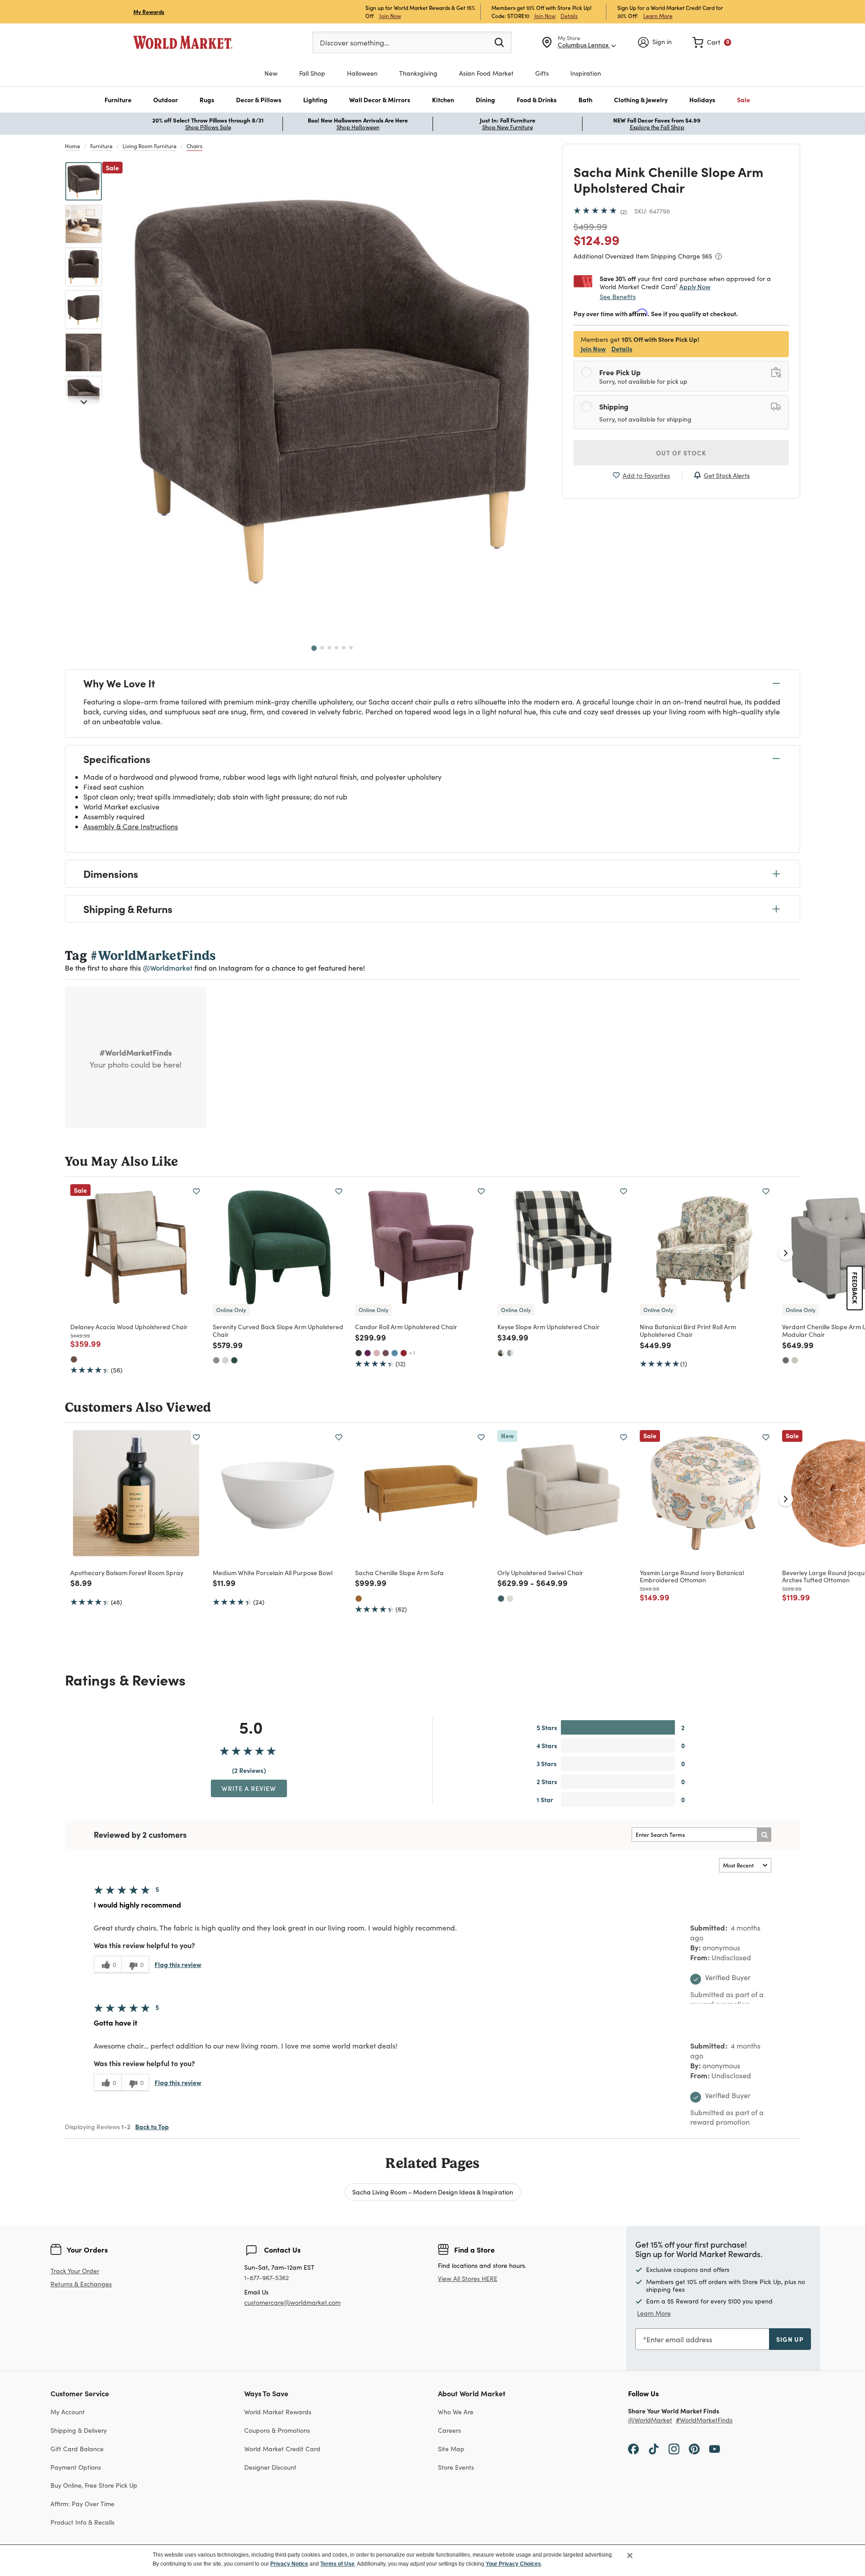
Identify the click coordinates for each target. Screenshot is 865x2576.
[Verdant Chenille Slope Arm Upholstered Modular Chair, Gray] (786, 1360)
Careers (449, 2430)
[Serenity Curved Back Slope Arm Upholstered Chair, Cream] (225, 1360)
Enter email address (679, 2339)
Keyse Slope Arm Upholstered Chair (549, 1327)
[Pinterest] (694, 2449)
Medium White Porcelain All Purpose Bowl (273, 1572)
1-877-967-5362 (266, 2278)
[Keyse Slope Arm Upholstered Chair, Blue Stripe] (510, 1353)
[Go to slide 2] (322, 648)
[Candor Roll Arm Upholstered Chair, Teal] (395, 1353)
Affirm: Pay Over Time (82, 2504)
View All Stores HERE (468, 2278)
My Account (68, 2412)
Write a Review (249, 1788)
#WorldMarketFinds (704, 2420)
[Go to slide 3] (329, 648)
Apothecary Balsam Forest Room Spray (127, 1572)
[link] (712, 42)
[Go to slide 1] (314, 648)
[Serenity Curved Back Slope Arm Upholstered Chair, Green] (234, 1360)
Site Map (451, 2449)
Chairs (194, 146)
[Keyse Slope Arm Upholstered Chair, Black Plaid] (501, 1353)
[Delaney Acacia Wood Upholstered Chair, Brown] (74, 1359)
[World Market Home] (183, 42)
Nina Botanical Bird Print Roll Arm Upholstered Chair (688, 1330)
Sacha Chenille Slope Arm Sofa (399, 1572)
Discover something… (355, 43)
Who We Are (456, 2412)
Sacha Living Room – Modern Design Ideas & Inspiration (433, 2192)
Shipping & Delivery (79, 2430)
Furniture (101, 146)
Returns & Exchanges (81, 2284)
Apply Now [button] (695, 286)
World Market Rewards (278, 2412)
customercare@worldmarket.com (292, 2302)
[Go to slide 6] (351, 648)
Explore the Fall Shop (657, 127)
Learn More (658, 16)
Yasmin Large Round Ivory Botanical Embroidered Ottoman (692, 1576)
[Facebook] (633, 2449)
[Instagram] (674, 2449)
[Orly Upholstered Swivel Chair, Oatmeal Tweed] (510, 1599)
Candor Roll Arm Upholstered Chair (406, 1327)
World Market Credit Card (282, 2449)
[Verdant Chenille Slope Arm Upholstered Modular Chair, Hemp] (795, 1360)
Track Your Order (75, 2271)
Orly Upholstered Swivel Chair (540, 1572)
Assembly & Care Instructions (131, 826)
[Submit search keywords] (499, 42)
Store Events (456, 2467)
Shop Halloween (358, 127)
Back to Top (152, 2126)
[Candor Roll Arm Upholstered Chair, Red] (404, 1353)
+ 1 (412, 1353)
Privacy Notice (289, 2564)
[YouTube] (715, 2449)
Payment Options (76, 2467)
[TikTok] (654, 2449)
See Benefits (618, 297)
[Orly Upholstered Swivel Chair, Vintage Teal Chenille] (501, 1599)
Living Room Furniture (150, 146)
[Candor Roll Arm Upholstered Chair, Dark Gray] (359, 1353)
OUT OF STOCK (681, 453)
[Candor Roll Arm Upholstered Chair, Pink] (377, 1353)
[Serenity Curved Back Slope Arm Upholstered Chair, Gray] (216, 1360)
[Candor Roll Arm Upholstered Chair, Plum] (386, 1353)
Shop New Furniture (508, 127)
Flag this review (178, 1964)
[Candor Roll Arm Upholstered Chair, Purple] (368, 1353)
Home (73, 146)
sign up (790, 2339)
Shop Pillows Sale (208, 127)
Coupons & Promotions (277, 2430)
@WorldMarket (650, 2420)
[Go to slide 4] (337, 648)
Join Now (390, 16)
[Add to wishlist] (196, 1191)
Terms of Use (337, 2564)
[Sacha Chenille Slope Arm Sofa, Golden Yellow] (359, 1599)
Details (569, 16)
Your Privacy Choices (513, 2564)
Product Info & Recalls (82, 2522)
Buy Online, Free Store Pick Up (94, 2485)
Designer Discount (270, 2467)
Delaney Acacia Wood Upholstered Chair (129, 1327)
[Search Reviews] (764, 1835)
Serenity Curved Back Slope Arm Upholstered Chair (278, 1330)
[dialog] (432, 2560)
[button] (118, 100)
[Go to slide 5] (344, 648)
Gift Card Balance (77, 2449)
